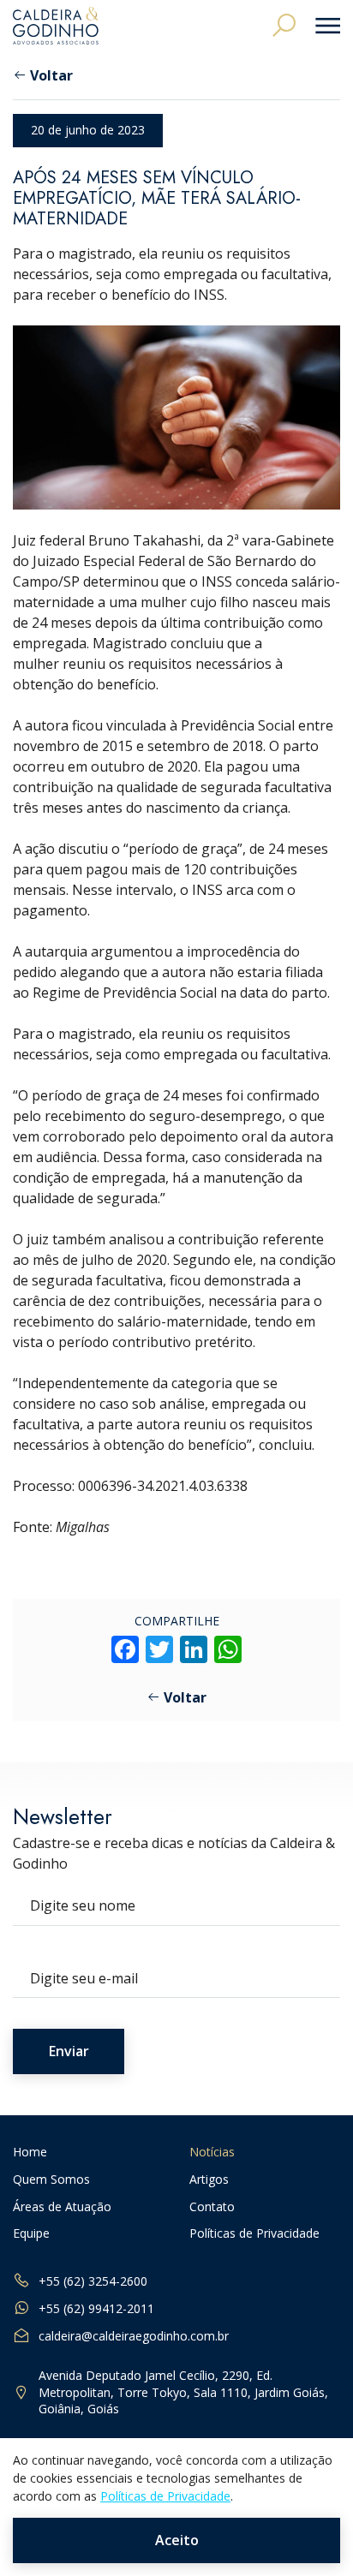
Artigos (209, 2180)
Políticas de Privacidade (254, 2234)
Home (30, 2153)
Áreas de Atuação (62, 2207)
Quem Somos (51, 2180)
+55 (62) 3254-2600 (93, 2281)
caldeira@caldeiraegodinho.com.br (134, 2336)
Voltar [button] (51, 75)
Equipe (31, 2234)
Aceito (177, 2540)
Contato (212, 2207)
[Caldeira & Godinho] (56, 26)
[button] (284, 25)
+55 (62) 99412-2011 (96, 2308)
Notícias (212, 2153)
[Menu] (322, 26)
